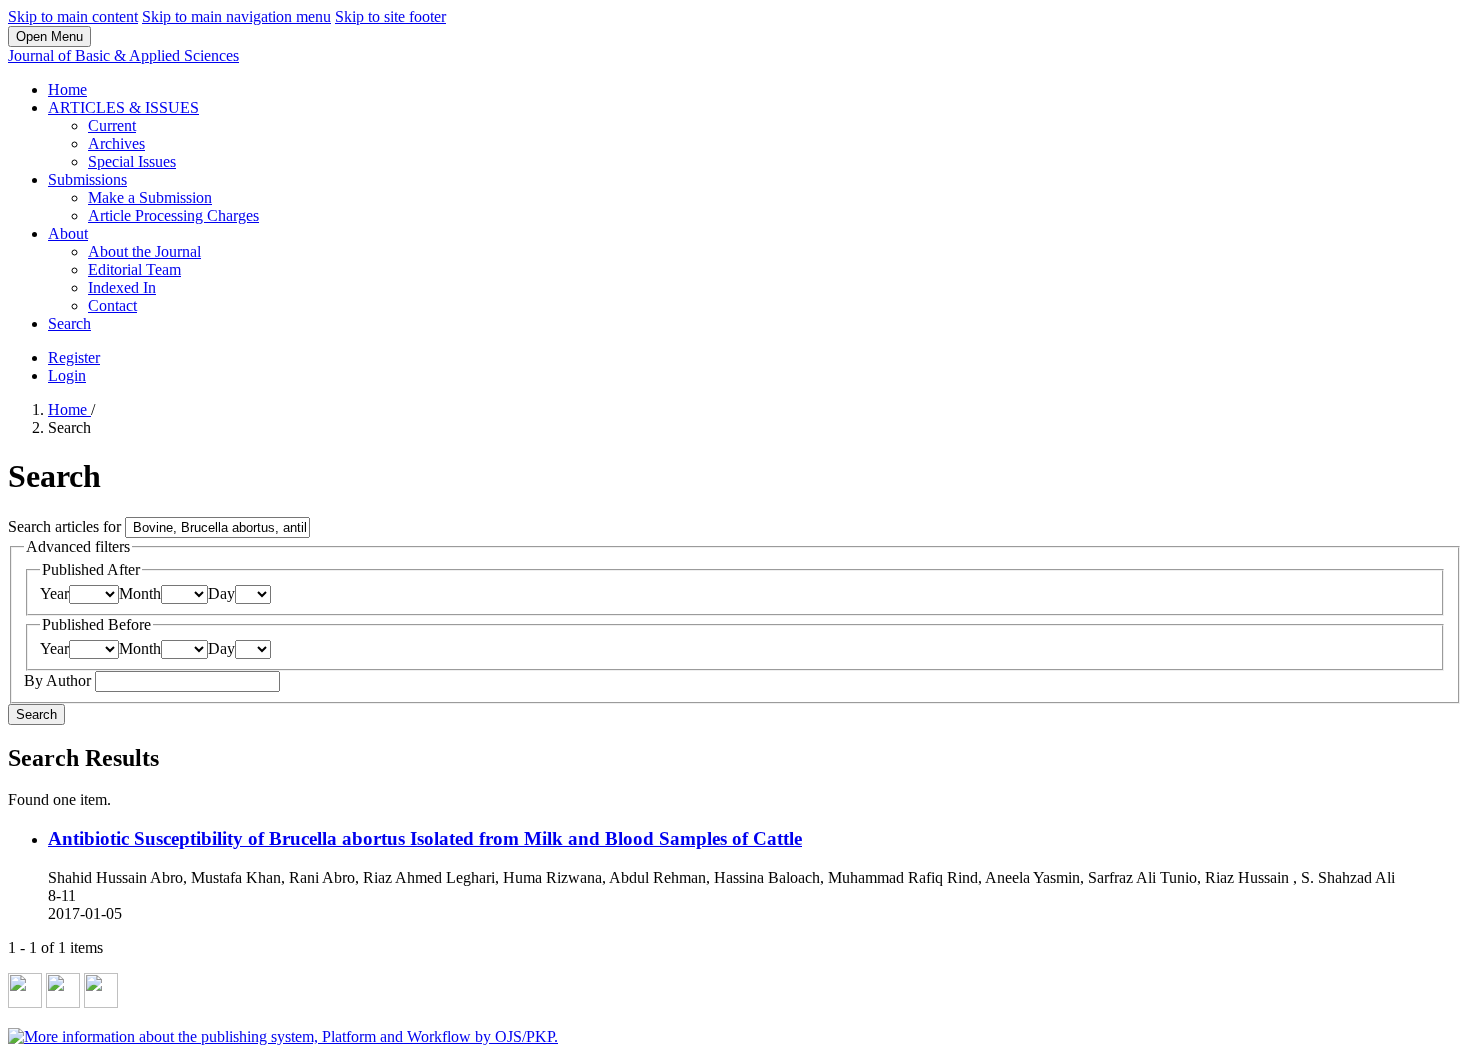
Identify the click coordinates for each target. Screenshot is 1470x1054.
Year (54, 593)
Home (67, 89)
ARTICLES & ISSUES (123, 107)
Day (221, 593)
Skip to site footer (390, 16)
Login (67, 375)
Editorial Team (134, 269)
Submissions (87, 179)
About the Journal (144, 251)
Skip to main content (73, 16)
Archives (116, 143)
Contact (112, 305)
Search (69, 323)
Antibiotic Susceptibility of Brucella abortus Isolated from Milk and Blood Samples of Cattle (425, 838)
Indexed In (122, 287)
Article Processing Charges (173, 215)
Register (74, 357)
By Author (59, 680)
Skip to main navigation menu (236, 16)
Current (112, 125)
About (68, 233)
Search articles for (66, 526)
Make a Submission (150, 197)
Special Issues (132, 161)
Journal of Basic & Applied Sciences (123, 55)
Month (140, 593)
